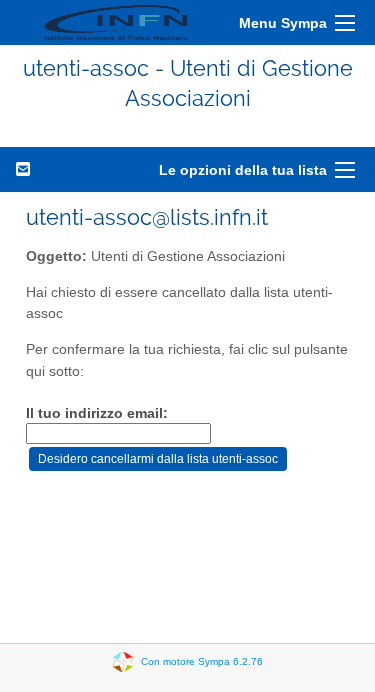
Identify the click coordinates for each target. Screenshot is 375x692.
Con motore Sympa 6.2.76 (202, 660)
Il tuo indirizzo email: (97, 413)
